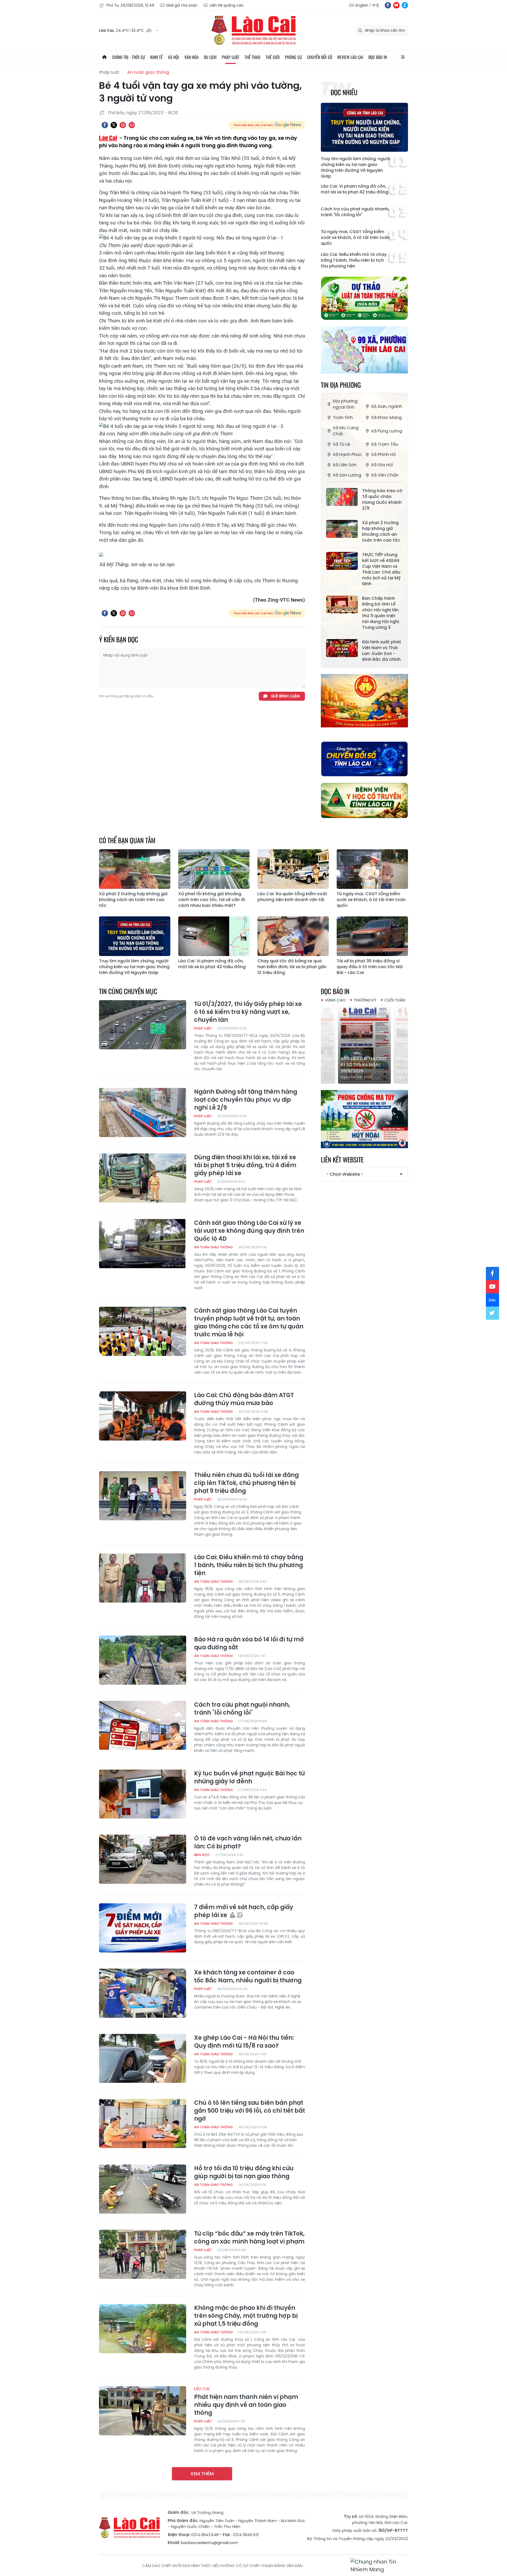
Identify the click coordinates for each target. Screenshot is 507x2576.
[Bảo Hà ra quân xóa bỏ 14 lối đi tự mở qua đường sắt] (143, 1660)
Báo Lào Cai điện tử (253, 30)
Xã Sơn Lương (347, 475)
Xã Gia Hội (382, 465)
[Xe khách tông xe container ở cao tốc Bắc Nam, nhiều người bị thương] (143, 1993)
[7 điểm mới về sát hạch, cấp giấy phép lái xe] (143, 1928)
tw (492, 1313)
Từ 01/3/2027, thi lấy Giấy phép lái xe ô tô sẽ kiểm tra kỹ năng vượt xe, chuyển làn (248, 1012)
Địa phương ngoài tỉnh (345, 404)
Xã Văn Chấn (385, 475)
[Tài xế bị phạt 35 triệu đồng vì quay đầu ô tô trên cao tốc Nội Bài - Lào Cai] (372, 936)
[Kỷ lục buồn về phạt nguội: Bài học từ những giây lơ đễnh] (143, 1794)
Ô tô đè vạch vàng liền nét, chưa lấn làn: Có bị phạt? (248, 1843)
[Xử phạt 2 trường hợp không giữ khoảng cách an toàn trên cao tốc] (342, 529)
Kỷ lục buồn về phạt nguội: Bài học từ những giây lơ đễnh (249, 1778)
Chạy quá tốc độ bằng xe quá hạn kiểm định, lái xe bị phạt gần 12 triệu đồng (292, 967)
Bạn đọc (202, 1855)
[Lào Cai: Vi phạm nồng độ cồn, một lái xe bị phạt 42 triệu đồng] (214, 936)
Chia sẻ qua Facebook (105, 125)
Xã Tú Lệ (341, 444)
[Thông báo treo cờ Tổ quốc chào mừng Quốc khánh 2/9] (342, 497)
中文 (376, 5)
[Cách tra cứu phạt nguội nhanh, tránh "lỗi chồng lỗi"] (143, 1725)
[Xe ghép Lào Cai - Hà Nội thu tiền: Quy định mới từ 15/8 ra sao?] (143, 2058)
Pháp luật (231, 57)
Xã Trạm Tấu (385, 444)
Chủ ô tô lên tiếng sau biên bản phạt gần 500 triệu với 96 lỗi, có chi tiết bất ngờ (250, 2111)
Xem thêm (202, 2474)
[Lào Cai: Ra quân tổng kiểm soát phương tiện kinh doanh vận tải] (293, 869)
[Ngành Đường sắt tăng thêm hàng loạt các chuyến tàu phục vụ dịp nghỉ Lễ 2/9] (143, 1112)
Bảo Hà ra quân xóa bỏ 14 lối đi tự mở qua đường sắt (249, 1644)
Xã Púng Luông (387, 431)
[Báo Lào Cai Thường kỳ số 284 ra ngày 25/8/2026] (364, 1044)
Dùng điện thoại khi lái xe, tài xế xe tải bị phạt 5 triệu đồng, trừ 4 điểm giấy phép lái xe (245, 1165)
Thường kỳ (365, 1000)
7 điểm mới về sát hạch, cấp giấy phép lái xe (244, 1911)
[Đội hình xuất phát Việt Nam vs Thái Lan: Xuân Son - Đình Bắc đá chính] (342, 648)
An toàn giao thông (148, 72)
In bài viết (123, 125)
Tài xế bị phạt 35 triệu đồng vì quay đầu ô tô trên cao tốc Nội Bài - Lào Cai (370, 967)
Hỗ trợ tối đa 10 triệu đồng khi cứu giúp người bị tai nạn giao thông (244, 2172)
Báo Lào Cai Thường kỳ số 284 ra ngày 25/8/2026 (364, 1065)
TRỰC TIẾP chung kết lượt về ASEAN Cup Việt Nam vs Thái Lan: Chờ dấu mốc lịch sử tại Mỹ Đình (381, 569)
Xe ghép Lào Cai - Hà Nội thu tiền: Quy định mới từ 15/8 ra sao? (244, 2042)
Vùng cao (335, 1000)
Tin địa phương (341, 385)
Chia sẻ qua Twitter (114, 125)
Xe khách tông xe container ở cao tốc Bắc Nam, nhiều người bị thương (248, 1977)
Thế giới (273, 57)
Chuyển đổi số (320, 57)
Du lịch (210, 57)
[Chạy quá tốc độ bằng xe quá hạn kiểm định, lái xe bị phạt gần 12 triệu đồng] (293, 936)
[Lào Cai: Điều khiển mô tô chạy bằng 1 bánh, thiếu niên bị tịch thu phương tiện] (143, 1578)
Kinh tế (156, 57)
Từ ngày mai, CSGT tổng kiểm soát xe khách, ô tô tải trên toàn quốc (355, 238)
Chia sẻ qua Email (132, 125)
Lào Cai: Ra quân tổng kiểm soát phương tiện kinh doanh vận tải (292, 897)
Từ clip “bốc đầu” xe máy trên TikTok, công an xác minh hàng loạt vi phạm (249, 2238)
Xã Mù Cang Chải (346, 431)
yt (396, 5)
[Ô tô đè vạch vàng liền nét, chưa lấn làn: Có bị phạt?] (143, 1859)
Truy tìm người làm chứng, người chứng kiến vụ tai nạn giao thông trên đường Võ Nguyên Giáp (356, 168)
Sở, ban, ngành (387, 406)
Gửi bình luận (285, 696)
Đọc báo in (378, 57)
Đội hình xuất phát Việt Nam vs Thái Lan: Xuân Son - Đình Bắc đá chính (382, 651)
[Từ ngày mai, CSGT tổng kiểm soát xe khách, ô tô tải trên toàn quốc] (372, 869)
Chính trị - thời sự (129, 57)
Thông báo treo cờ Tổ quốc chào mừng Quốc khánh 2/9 (382, 500)
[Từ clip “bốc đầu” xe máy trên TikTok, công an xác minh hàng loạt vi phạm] (143, 2254)
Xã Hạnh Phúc (347, 454)
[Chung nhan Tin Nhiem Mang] (379, 2566)
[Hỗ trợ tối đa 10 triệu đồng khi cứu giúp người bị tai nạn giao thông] (143, 2189)
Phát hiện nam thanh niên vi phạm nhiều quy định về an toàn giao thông (246, 2402)
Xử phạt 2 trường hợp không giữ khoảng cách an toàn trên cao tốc (381, 532)
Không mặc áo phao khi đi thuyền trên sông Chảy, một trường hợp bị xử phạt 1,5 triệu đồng (246, 2316)
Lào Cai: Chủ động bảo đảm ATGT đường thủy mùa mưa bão (244, 1399)
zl (405, 5)
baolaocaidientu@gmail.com (209, 2543)
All (403, 57)
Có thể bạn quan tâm (127, 840)
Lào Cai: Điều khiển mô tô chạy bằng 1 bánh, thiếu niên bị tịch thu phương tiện (354, 260)
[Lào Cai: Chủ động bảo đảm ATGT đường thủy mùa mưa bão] (143, 1416)
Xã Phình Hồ (383, 454)
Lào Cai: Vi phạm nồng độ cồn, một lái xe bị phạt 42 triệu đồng (355, 189)
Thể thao (252, 57)
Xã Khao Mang (386, 417)
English (362, 5)
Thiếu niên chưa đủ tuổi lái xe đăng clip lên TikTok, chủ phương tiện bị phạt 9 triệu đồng (246, 1483)
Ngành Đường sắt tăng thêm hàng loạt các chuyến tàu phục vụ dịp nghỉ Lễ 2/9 (246, 1100)
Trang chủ (104, 57)
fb (388, 5)
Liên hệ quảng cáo (227, 5)
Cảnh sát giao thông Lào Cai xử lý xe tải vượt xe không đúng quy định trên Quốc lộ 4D (249, 1231)
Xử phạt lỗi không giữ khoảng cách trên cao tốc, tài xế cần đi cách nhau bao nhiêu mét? (212, 900)
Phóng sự (293, 57)
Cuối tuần (395, 1000)
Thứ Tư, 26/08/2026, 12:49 (130, 5)
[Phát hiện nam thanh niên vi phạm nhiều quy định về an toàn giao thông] (143, 2411)
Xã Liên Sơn (345, 465)
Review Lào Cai (350, 57)
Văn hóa (191, 57)
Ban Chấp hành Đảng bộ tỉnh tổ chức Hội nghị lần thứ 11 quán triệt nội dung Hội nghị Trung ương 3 (381, 613)
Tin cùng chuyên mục (128, 991)
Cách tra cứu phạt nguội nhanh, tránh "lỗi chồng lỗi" (355, 212)
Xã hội (173, 57)
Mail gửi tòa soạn (182, 5)
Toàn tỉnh (343, 417)
